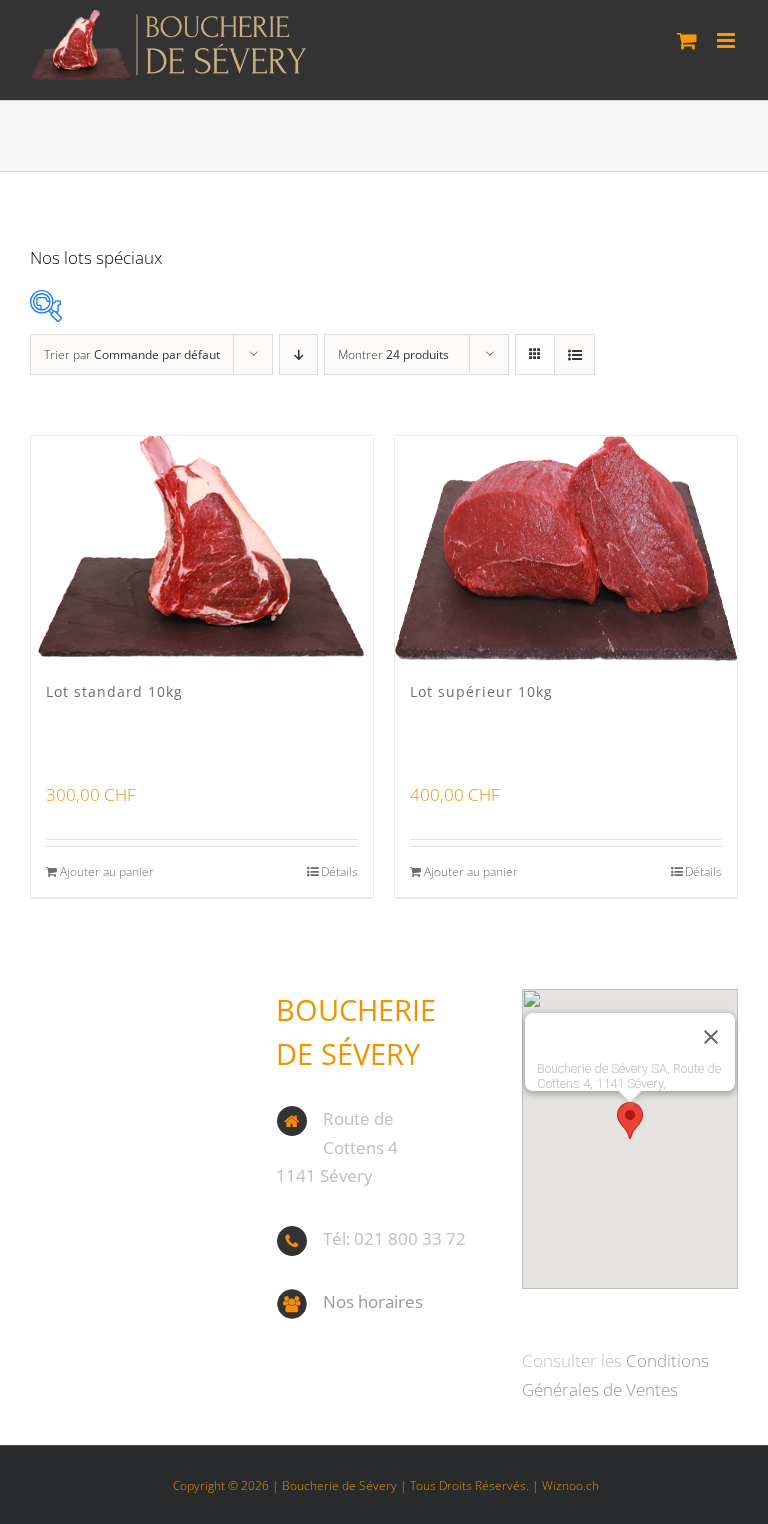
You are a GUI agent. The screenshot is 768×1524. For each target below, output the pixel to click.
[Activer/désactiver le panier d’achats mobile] (687, 40)
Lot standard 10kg (114, 691)
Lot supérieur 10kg (481, 691)
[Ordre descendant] (298, 354)
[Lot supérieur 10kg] (566, 548)
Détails (339, 871)
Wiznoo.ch (570, 1485)
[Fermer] (711, 1037)
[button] (630, 1120)
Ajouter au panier (107, 871)
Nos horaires (373, 1301)
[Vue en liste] (574, 354)
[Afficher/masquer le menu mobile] (727, 40)
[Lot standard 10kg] (202, 548)
